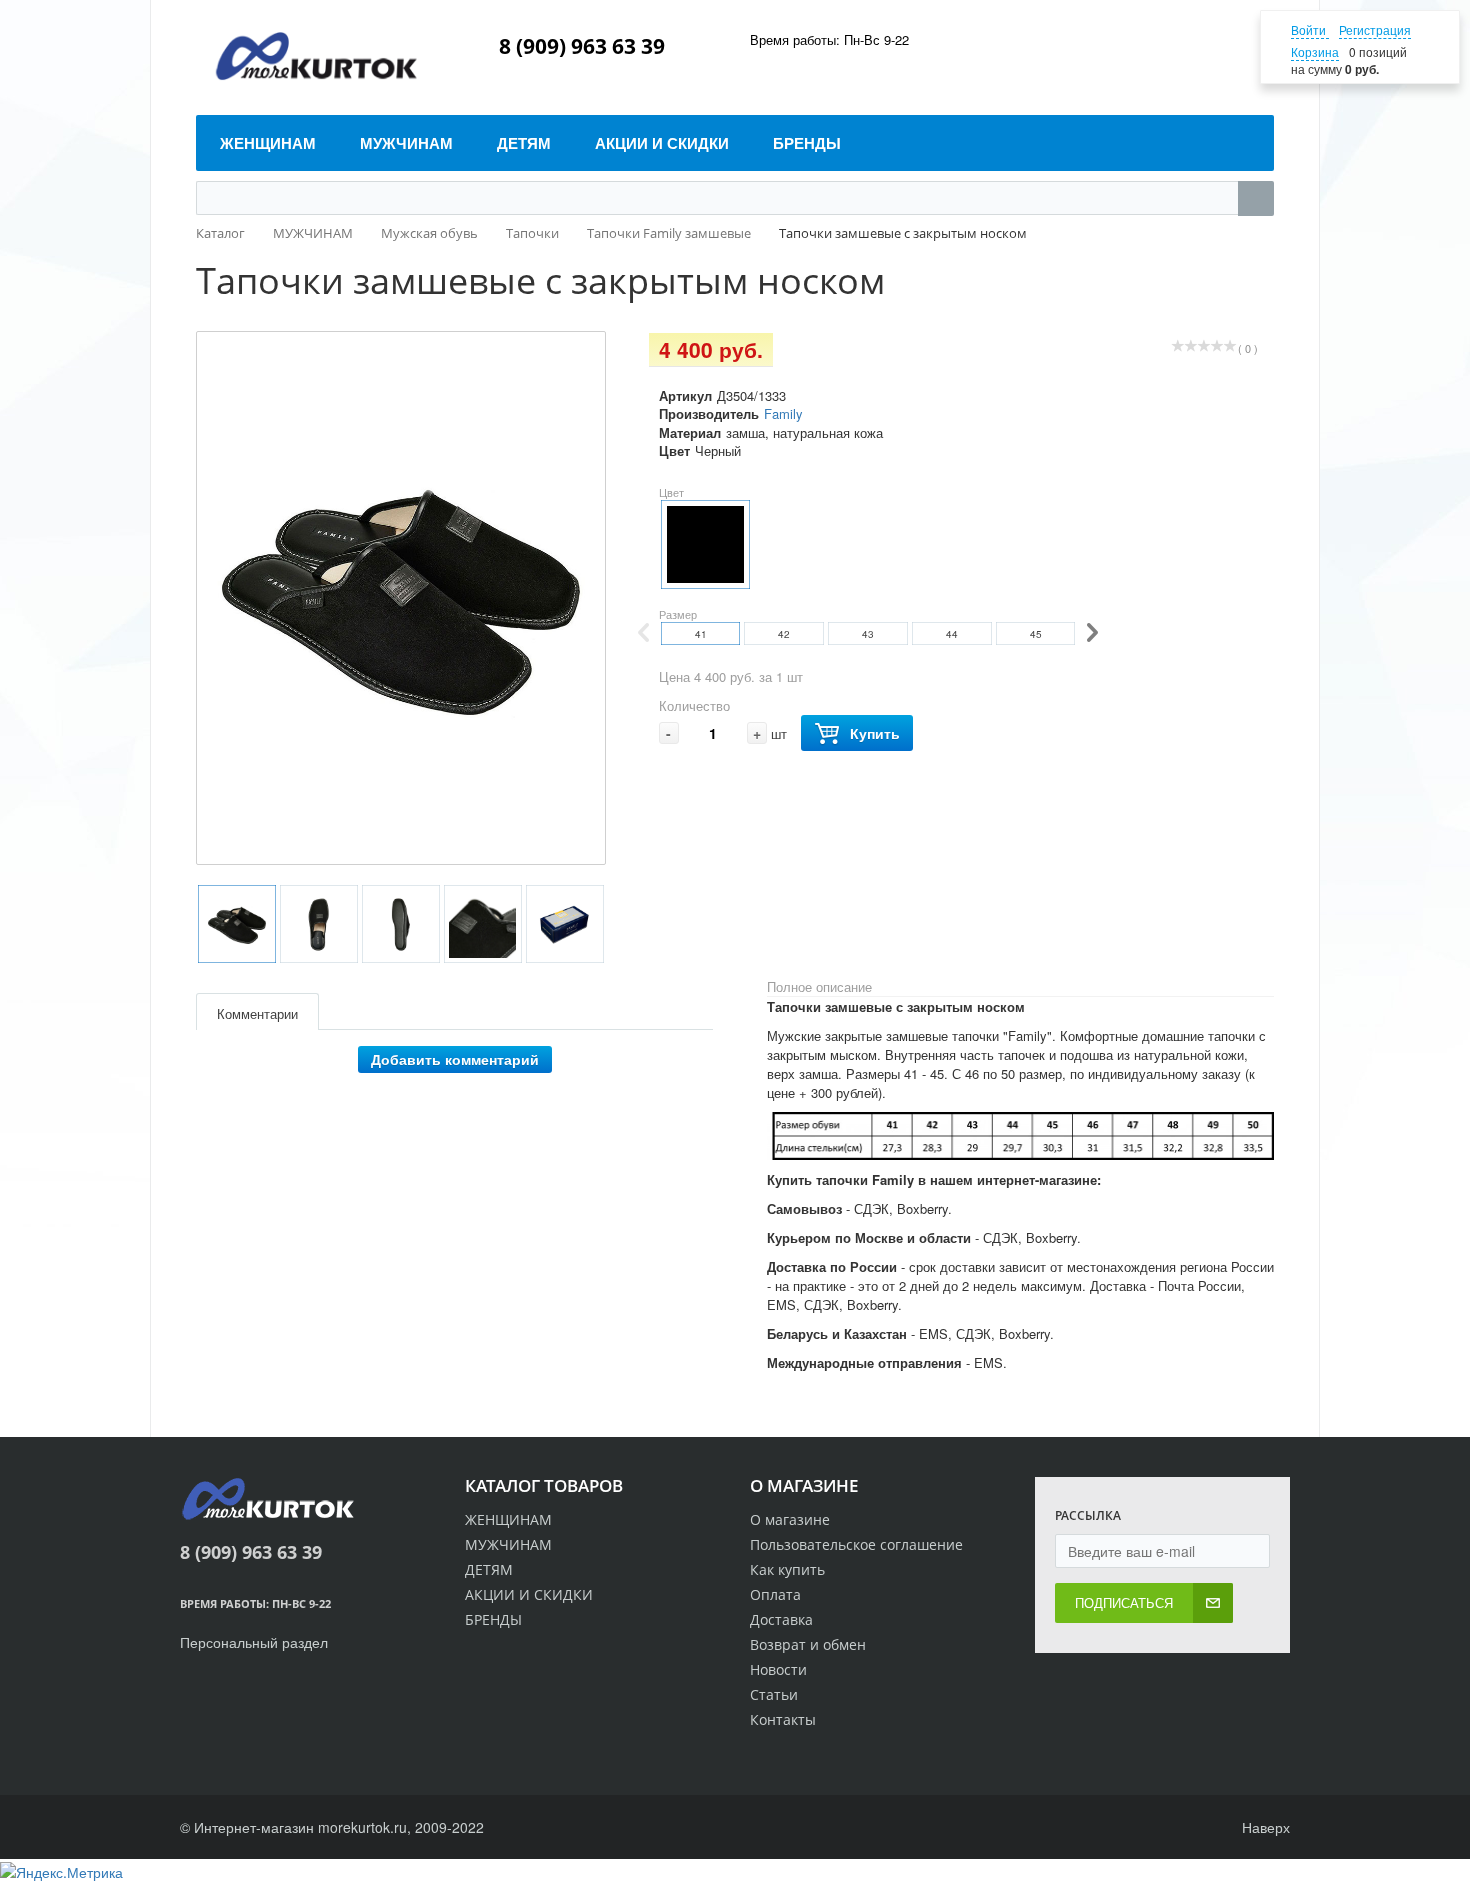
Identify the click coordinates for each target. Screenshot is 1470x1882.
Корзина (1315, 51)
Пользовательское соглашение (856, 1544)
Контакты (783, 1719)
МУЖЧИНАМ (508, 1544)
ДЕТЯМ (489, 1569)
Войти (1310, 29)
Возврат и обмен (808, 1644)
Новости (778, 1669)
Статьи (774, 1694)
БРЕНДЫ (493, 1619)
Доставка (781, 1619)
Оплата (775, 1594)
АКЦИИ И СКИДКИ (529, 1594)
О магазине (790, 1519)
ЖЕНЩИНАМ (508, 1519)
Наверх (1264, 1827)
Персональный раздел (254, 1642)
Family (783, 413)
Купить (875, 733)
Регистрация (1375, 29)
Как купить (787, 1569)
